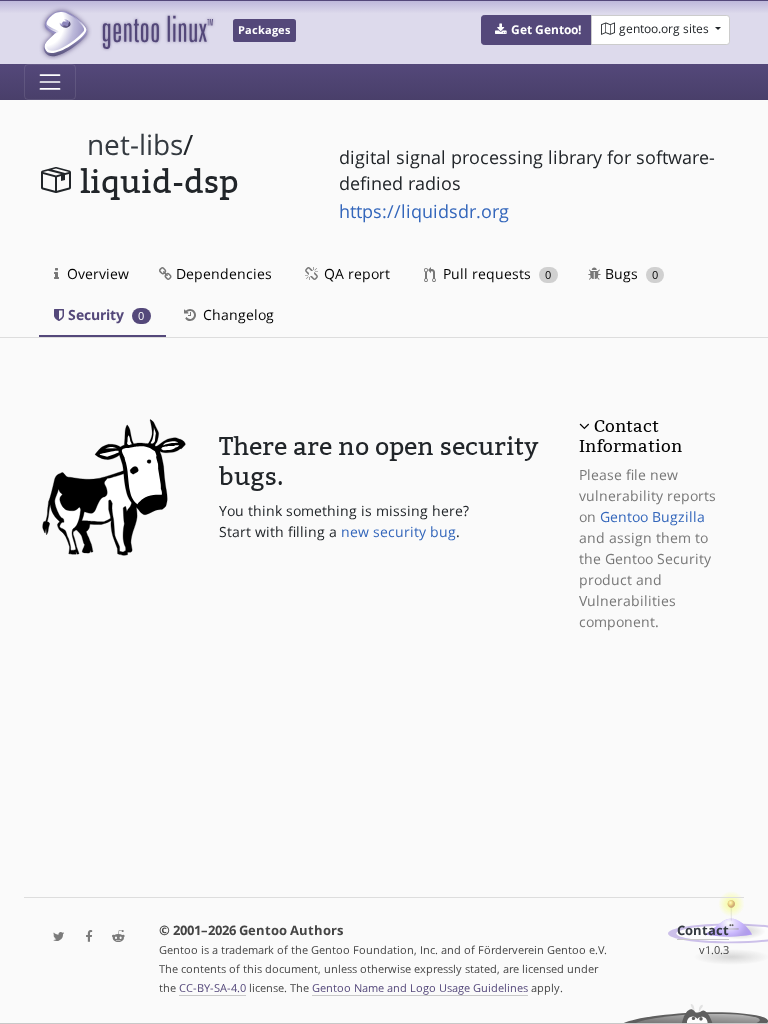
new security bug (398, 531)
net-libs (135, 144)
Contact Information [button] (630, 436)
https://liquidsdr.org (424, 211)
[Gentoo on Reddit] (113, 937)
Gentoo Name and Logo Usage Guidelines (420, 987)
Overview (96, 273)
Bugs (629, 273)
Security (104, 314)
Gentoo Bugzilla (652, 516)
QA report (355, 273)
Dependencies (222, 273)
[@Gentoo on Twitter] (54, 937)
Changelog (236, 314)
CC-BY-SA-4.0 (212, 987)
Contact (703, 930)
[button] (536, 30)
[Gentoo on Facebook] (84, 937)
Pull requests (495, 273)
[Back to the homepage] (126, 32)
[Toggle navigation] (50, 82)
